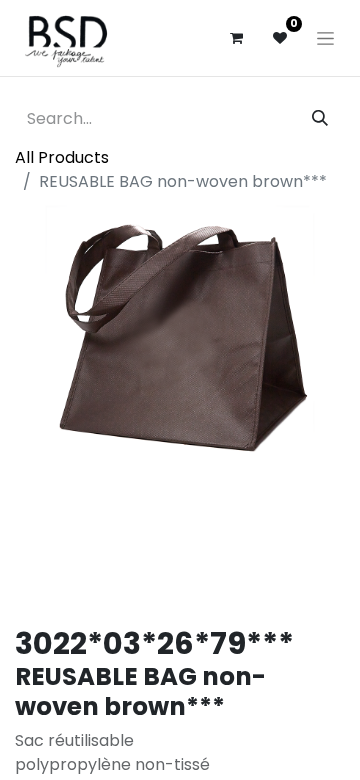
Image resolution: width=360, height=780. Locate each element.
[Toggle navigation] (325, 38)
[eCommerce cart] (236, 38)
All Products (62, 157)
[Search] (320, 119)
